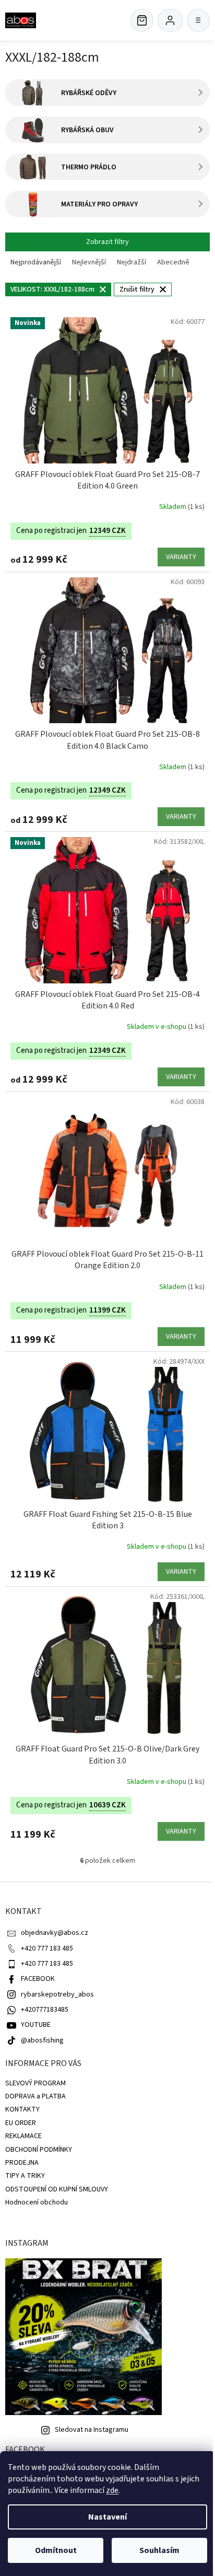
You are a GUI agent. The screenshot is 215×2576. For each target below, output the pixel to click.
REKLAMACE (23, 2136)
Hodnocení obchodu (37, 2202)
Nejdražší (132, 262)
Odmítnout (56, 2550)
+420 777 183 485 (47, 1948)
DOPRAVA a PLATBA (35, 2096)
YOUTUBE (36, 2025)
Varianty (181, 557)
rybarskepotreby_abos (57, 1994)
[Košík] (142, 20)
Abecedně (173, 262)
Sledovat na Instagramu (92, 2430)
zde (112, 2490)
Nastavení (107, 2517)
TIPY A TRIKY (25, 2176)
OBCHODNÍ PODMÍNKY (39, 2150)
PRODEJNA (22, 2163)
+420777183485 (45, 2010)
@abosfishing (42, 2040)
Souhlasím (159, 2550)
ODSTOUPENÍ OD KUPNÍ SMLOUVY (57, 2189)
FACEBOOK (38, 1979)
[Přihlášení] (170, 20)
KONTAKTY (22, 2109)
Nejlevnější (89, 262)
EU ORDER (21, 2123)
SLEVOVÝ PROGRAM (35, 2083)
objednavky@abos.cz (55, 1933)
